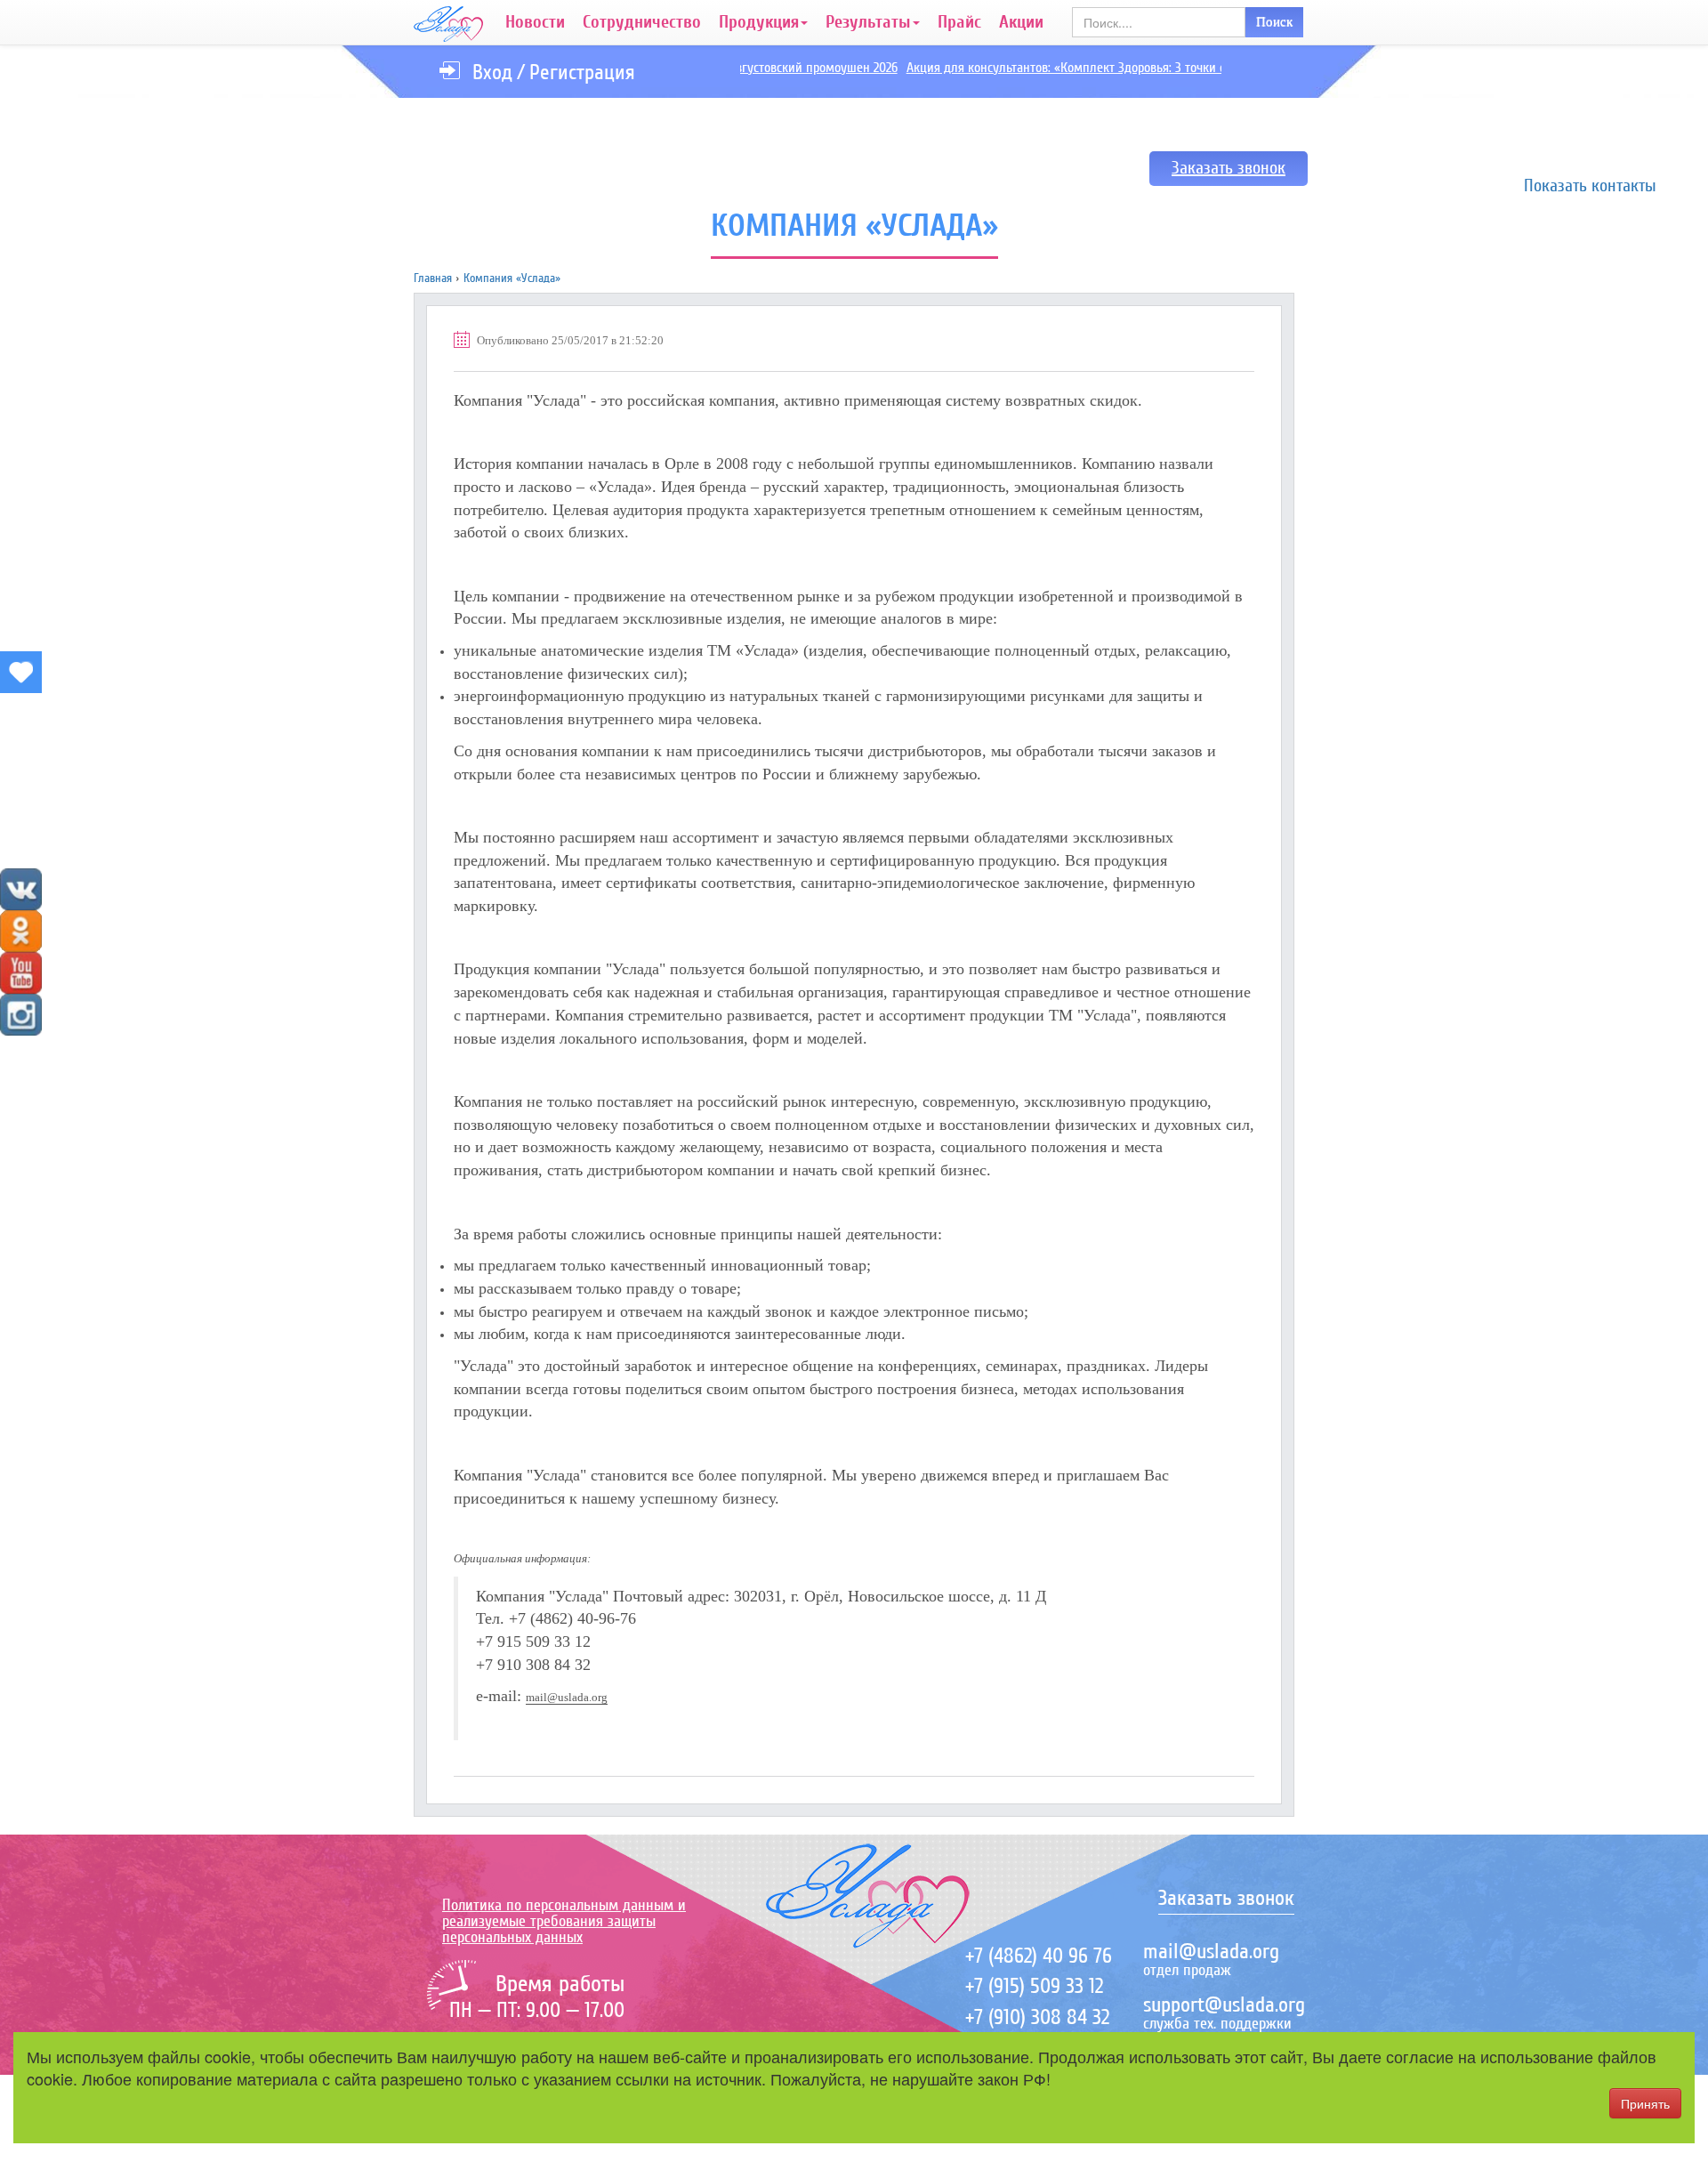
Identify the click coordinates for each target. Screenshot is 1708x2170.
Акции (1021, 22)
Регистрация (582, 73)
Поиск (1274, 21)
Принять (1645, 2103)
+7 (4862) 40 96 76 (1039, 1956)
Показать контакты (1590, 186)
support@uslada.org (1224, 2005)
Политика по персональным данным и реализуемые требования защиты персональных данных (564, 1921)
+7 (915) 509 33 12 (1034, 1986)
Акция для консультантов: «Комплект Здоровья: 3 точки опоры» (1060, 68)
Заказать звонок (1229, 168)
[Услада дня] (21, 672)
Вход (492, 73)
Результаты (868, 22)
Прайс (959, 22)
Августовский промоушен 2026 (790, 68)
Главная (433, 278)
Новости (535, 22)
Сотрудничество (642, 22)
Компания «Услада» (512, 278)
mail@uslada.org (567, 1697)
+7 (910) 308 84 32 (1037, 2017)
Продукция (759, 22)
